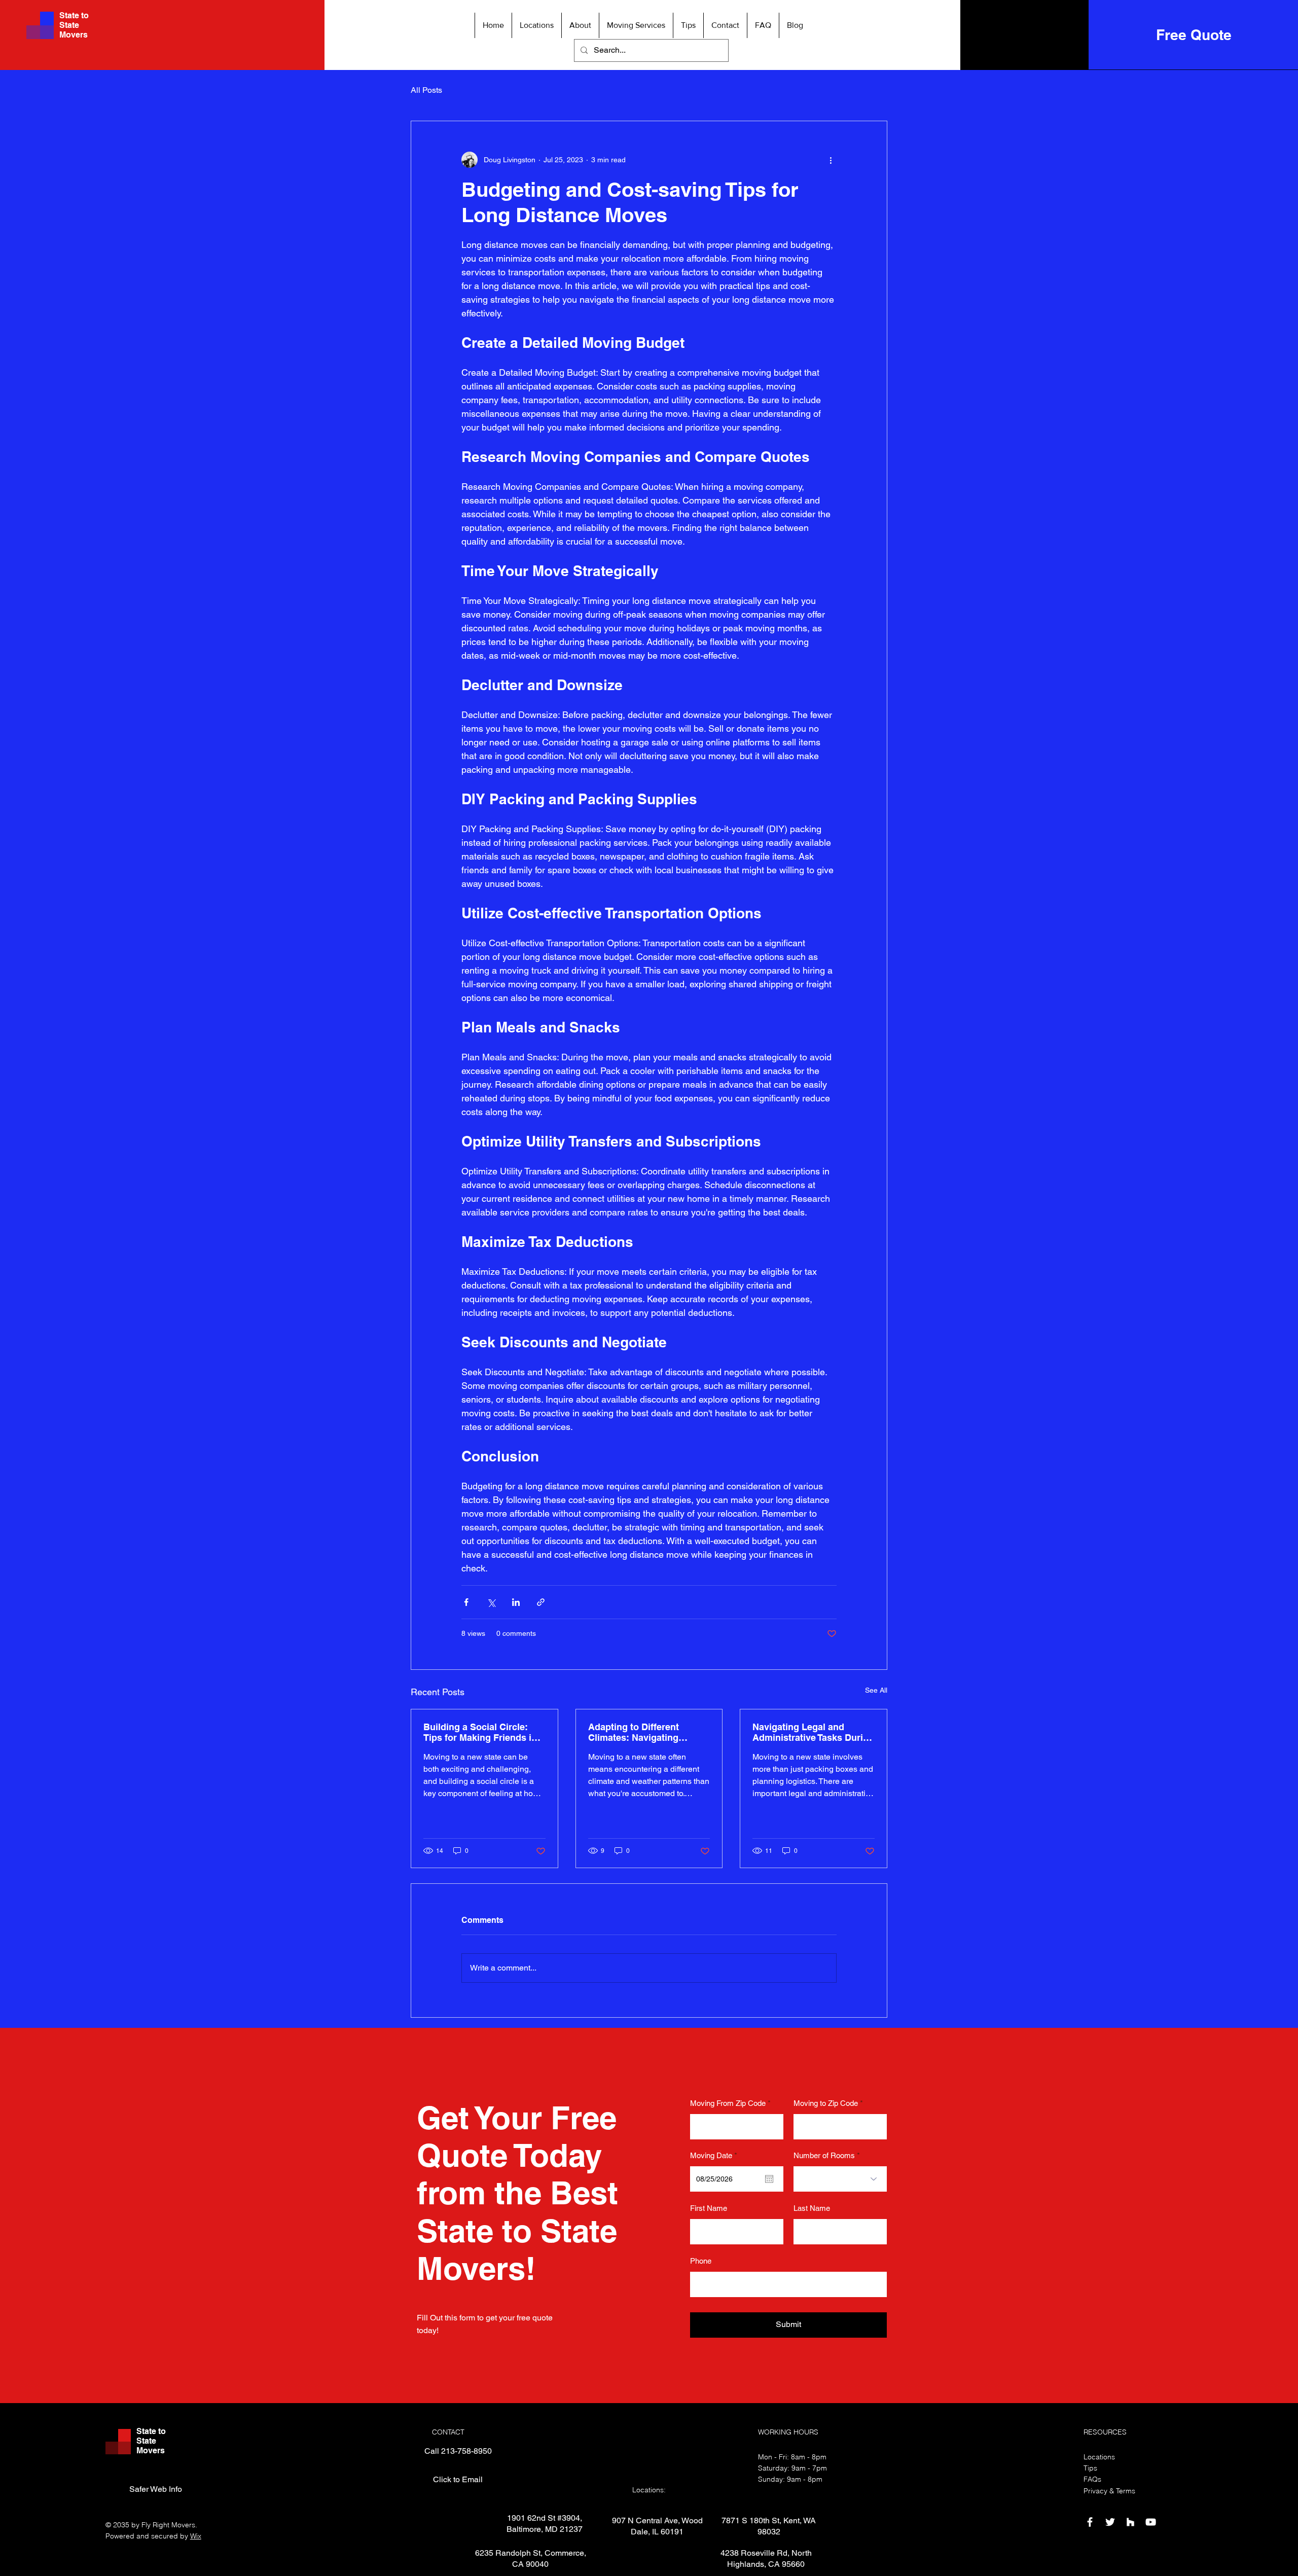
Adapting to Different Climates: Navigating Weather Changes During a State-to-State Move (646, 1732)
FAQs (1092, 2479)
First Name (709, 2208)
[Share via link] (541, 1602)
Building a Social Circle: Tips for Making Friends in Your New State (480, 1732)
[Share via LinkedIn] (516, 1602)
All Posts (426, 90)
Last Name (812, 2208)
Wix (196, 2536)
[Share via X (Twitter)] (491, 1602)
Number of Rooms (824, 2155)
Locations (1099, 2457)
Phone (701, 2261)
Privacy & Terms (1109, 2491)
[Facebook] (1090, 2522)
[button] (536, 25)
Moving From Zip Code (728, 2103)
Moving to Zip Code (826, 2103)
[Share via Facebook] (466, 1602)
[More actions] (831, 160)
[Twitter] (1110, 2522)
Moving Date (715, 2155)
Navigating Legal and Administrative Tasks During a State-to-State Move (813, 1732)
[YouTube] (1151, 2522)
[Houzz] (1130, 2522)
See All (876, 1690)
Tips (1090, 2468)
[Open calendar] (769, 2179)
